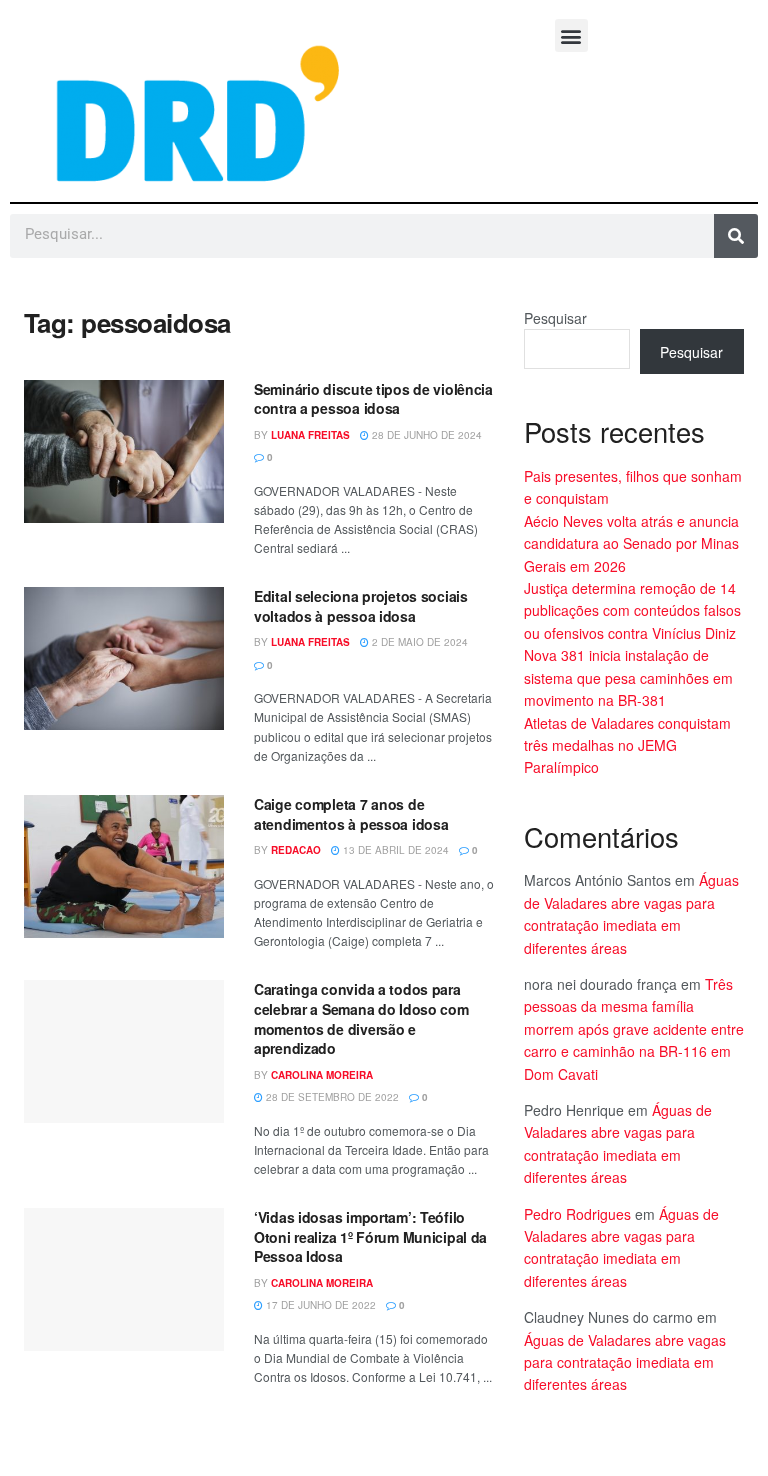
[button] (571, 35)
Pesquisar (555, 318)
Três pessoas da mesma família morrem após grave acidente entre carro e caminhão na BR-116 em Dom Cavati (634, 1029)
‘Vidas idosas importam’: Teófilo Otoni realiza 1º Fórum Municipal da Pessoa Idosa (370, 1236)
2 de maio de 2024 (418, 642)
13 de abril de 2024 (394, 850)
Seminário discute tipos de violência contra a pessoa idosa (373, 399)
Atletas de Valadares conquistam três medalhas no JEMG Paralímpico (627, 745)
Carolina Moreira (322, 1075)
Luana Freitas (310, 435)
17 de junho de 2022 (319, 1305)
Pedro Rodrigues (577, 1214)
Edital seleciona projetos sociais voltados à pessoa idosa (361, 606)
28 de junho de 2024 (425, 435)
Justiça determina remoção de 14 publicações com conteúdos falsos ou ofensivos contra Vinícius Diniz (632, 610)
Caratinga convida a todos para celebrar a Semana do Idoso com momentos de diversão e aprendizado (361, 1018)
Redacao (296, 850)
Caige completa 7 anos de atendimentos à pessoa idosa (351, 814)
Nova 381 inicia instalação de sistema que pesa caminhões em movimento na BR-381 (628, 677)
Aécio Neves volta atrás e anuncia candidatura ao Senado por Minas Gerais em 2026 (631, 543)
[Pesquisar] (736, 236)
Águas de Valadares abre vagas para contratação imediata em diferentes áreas (625, 1362)
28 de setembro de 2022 (331, 1097)
